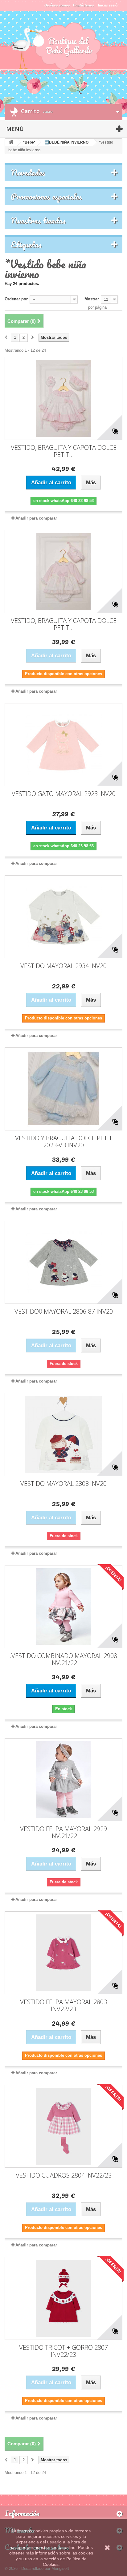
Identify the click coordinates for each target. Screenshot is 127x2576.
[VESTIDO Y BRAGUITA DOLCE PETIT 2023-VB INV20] (63, 1089)
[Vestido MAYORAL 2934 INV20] (63, 917)
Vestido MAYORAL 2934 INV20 (63, 966)
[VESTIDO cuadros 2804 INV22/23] (63, 2126)
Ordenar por (16, 299)
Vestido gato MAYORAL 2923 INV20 (64, 794)
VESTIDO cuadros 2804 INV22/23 (64, 2175)
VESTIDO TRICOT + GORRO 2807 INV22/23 (63, 2351)
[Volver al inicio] (11, 142)
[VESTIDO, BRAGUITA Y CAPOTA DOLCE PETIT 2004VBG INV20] (63, 572)
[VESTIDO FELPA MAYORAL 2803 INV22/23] (63, 1953)
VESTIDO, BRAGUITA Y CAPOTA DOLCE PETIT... (64, 451)
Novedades (28, 172)
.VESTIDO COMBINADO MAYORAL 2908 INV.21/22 (63, 1659)
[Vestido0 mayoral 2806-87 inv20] (63, 1262)
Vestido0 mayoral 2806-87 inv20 (64, 1311)
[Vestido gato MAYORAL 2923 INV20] (63, 745)
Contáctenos (84, 5)
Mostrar (92, 299)
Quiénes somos (57, 5)
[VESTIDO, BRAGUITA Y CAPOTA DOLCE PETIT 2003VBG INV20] (63, 398)
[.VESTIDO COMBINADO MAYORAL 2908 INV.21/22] (63, 1607)
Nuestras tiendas (38, 220)
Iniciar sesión (109, 5)
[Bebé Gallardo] (63, 47)
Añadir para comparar (36, 518)
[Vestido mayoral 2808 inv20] (63, 1434)
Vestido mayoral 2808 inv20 (63, 1484)
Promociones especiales (46, 196)
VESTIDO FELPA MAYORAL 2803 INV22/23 (63, 2005)
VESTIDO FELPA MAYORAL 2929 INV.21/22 (63, 1832)
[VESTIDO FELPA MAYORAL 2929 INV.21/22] (63, 1780)
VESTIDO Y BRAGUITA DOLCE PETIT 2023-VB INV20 (64, 1142)
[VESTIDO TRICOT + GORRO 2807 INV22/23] (63, 2298)
